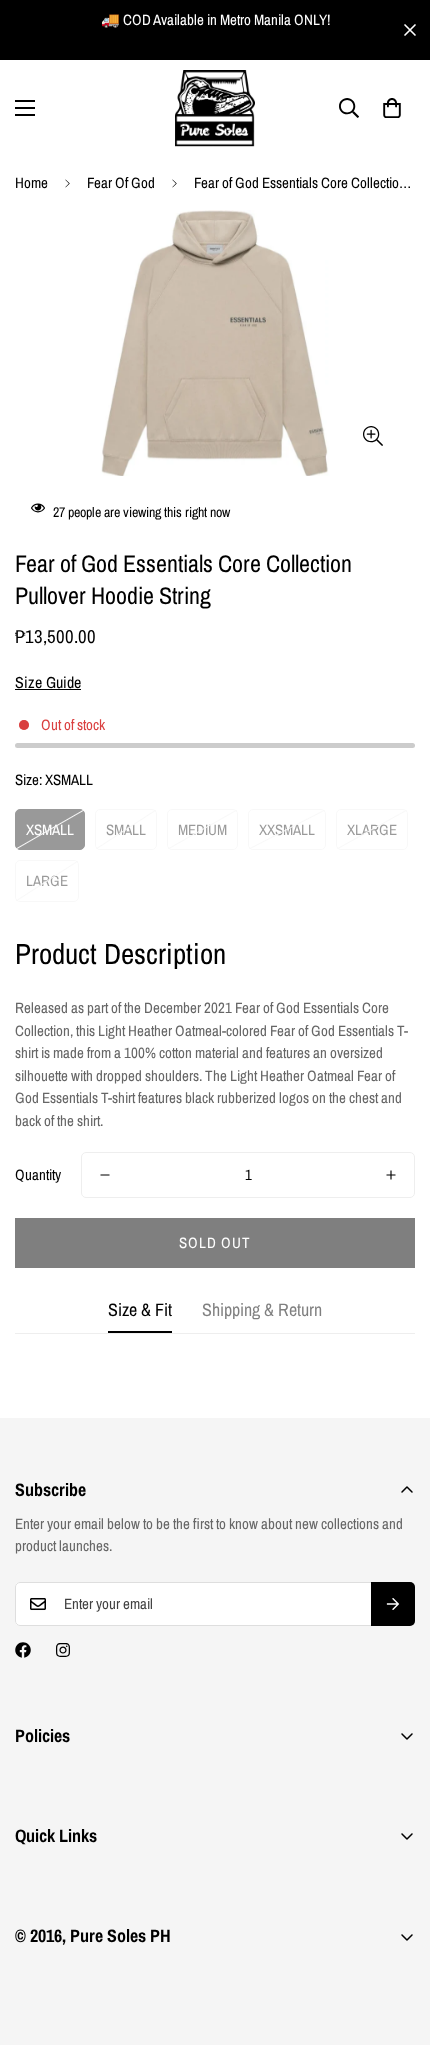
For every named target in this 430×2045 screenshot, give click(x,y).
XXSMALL (287, 829)
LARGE (47, 880)
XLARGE (372, 829)
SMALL (126, 829)
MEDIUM (202, 829)
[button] (392, 108)
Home (31, 182)
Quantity (38, 1174)
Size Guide (48, 682)
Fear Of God (121, 182)
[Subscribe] (393, 1604)
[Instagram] (63, 1650)
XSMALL (50, 829)
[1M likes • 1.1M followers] (23, 1650)
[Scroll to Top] (394, 1939)
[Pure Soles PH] (215, 108)
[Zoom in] (372, 435)
